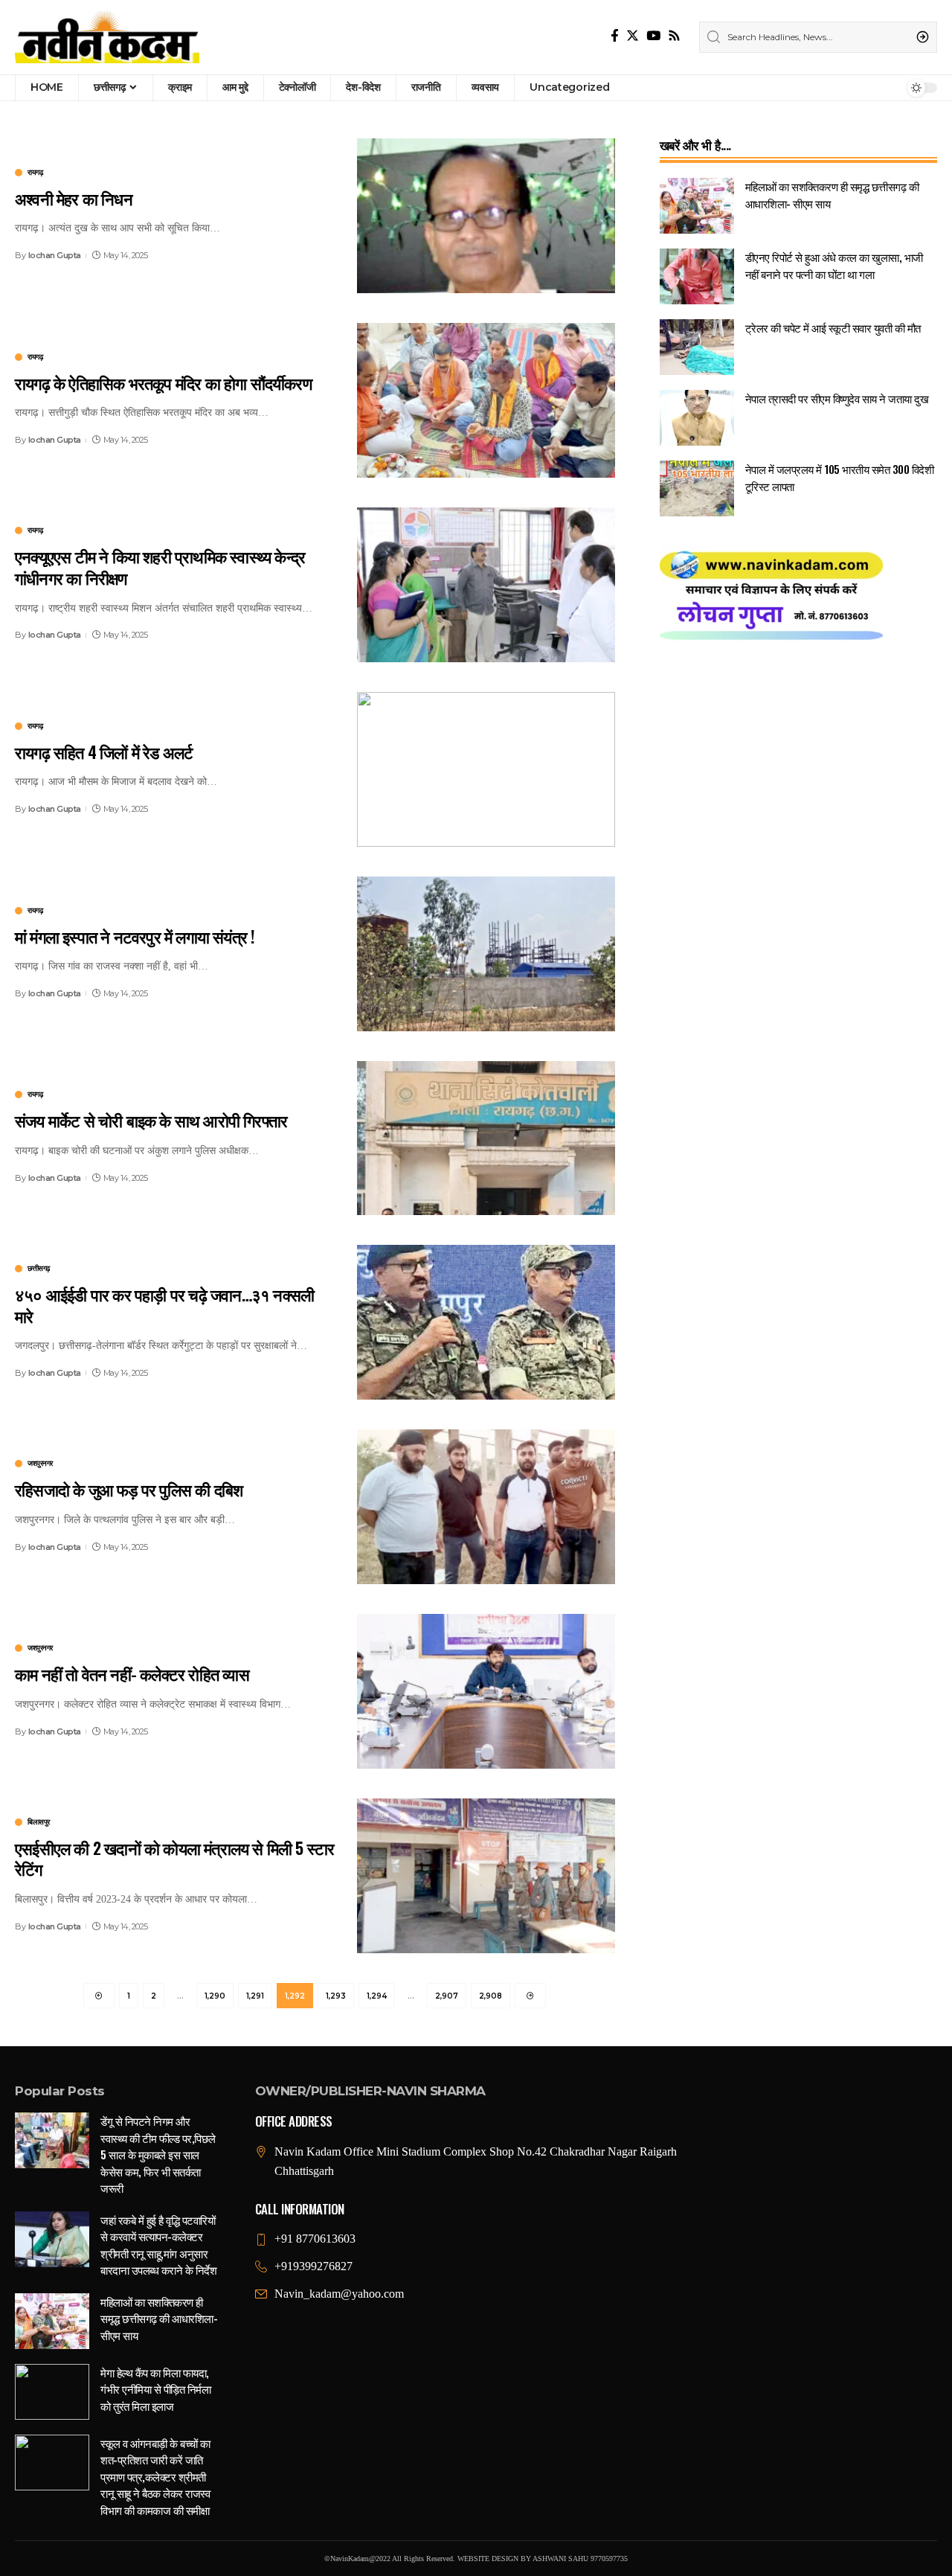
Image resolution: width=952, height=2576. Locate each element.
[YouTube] (653, 36)
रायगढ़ (35, 173)
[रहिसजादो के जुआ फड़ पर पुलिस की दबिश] (486, 1507)
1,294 (377, 1996)
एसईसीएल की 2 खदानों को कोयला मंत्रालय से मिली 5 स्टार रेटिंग (174, 1858)
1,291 (255, 1996)
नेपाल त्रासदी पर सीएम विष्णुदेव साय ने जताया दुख (837, 398)
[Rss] (674, 36)
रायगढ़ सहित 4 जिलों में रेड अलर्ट (104, 752)
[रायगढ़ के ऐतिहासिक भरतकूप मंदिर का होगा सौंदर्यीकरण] (486, 400)
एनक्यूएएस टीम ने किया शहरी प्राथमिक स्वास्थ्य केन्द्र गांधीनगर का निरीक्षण (160, 567)
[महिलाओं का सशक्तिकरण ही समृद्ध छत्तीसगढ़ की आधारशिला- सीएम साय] (697, 206)
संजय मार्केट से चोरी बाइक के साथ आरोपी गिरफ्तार (151, 1120)
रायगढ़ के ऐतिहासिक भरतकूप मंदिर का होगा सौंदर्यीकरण (163, 382)
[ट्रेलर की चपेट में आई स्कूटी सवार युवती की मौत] (697, 347)
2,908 (491, 1996)
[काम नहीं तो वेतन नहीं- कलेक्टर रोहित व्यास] (486, 1691)
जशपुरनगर (40, 1464)
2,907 (447, 1996)
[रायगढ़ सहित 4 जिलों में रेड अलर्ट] (486, 769)
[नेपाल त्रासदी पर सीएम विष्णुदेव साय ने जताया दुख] (697, 418)
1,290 (215, 1996)
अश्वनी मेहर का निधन (74, 198)
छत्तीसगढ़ (39, 1269)
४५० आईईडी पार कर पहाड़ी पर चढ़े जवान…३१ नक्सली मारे (164, 1305)
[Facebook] (615, 36)
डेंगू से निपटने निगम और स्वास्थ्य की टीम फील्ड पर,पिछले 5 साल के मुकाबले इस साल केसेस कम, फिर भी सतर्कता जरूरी (158, 2154)
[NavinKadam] (107, 37)
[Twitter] (633, 36)
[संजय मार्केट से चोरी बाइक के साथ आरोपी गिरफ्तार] (486, 1138)
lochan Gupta (55, 255)
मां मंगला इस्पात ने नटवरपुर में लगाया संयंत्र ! (135, 936)
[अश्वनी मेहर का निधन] (486, 216)
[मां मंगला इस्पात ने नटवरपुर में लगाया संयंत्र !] (486, 954)
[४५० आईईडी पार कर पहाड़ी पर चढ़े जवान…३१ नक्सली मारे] (486, 1322)
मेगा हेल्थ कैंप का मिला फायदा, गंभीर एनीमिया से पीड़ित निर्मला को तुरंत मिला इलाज (155, 2389)
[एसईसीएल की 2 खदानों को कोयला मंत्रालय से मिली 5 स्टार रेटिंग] (486, 1876)
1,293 (336, 1996)
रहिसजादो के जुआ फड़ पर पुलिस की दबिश (129, 1489)
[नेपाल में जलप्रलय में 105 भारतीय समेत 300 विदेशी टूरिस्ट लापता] (697, 488)
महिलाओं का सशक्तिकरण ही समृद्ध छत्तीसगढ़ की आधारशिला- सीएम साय (159, 2318)
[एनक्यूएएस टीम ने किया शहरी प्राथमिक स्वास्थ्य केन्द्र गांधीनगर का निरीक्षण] (486, 585)
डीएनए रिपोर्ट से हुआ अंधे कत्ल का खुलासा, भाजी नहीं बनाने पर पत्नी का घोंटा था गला (834, 265)
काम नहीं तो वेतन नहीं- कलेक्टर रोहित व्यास (132, 1673)
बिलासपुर (39, 1822)
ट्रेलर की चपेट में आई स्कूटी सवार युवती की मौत (833, 327)
